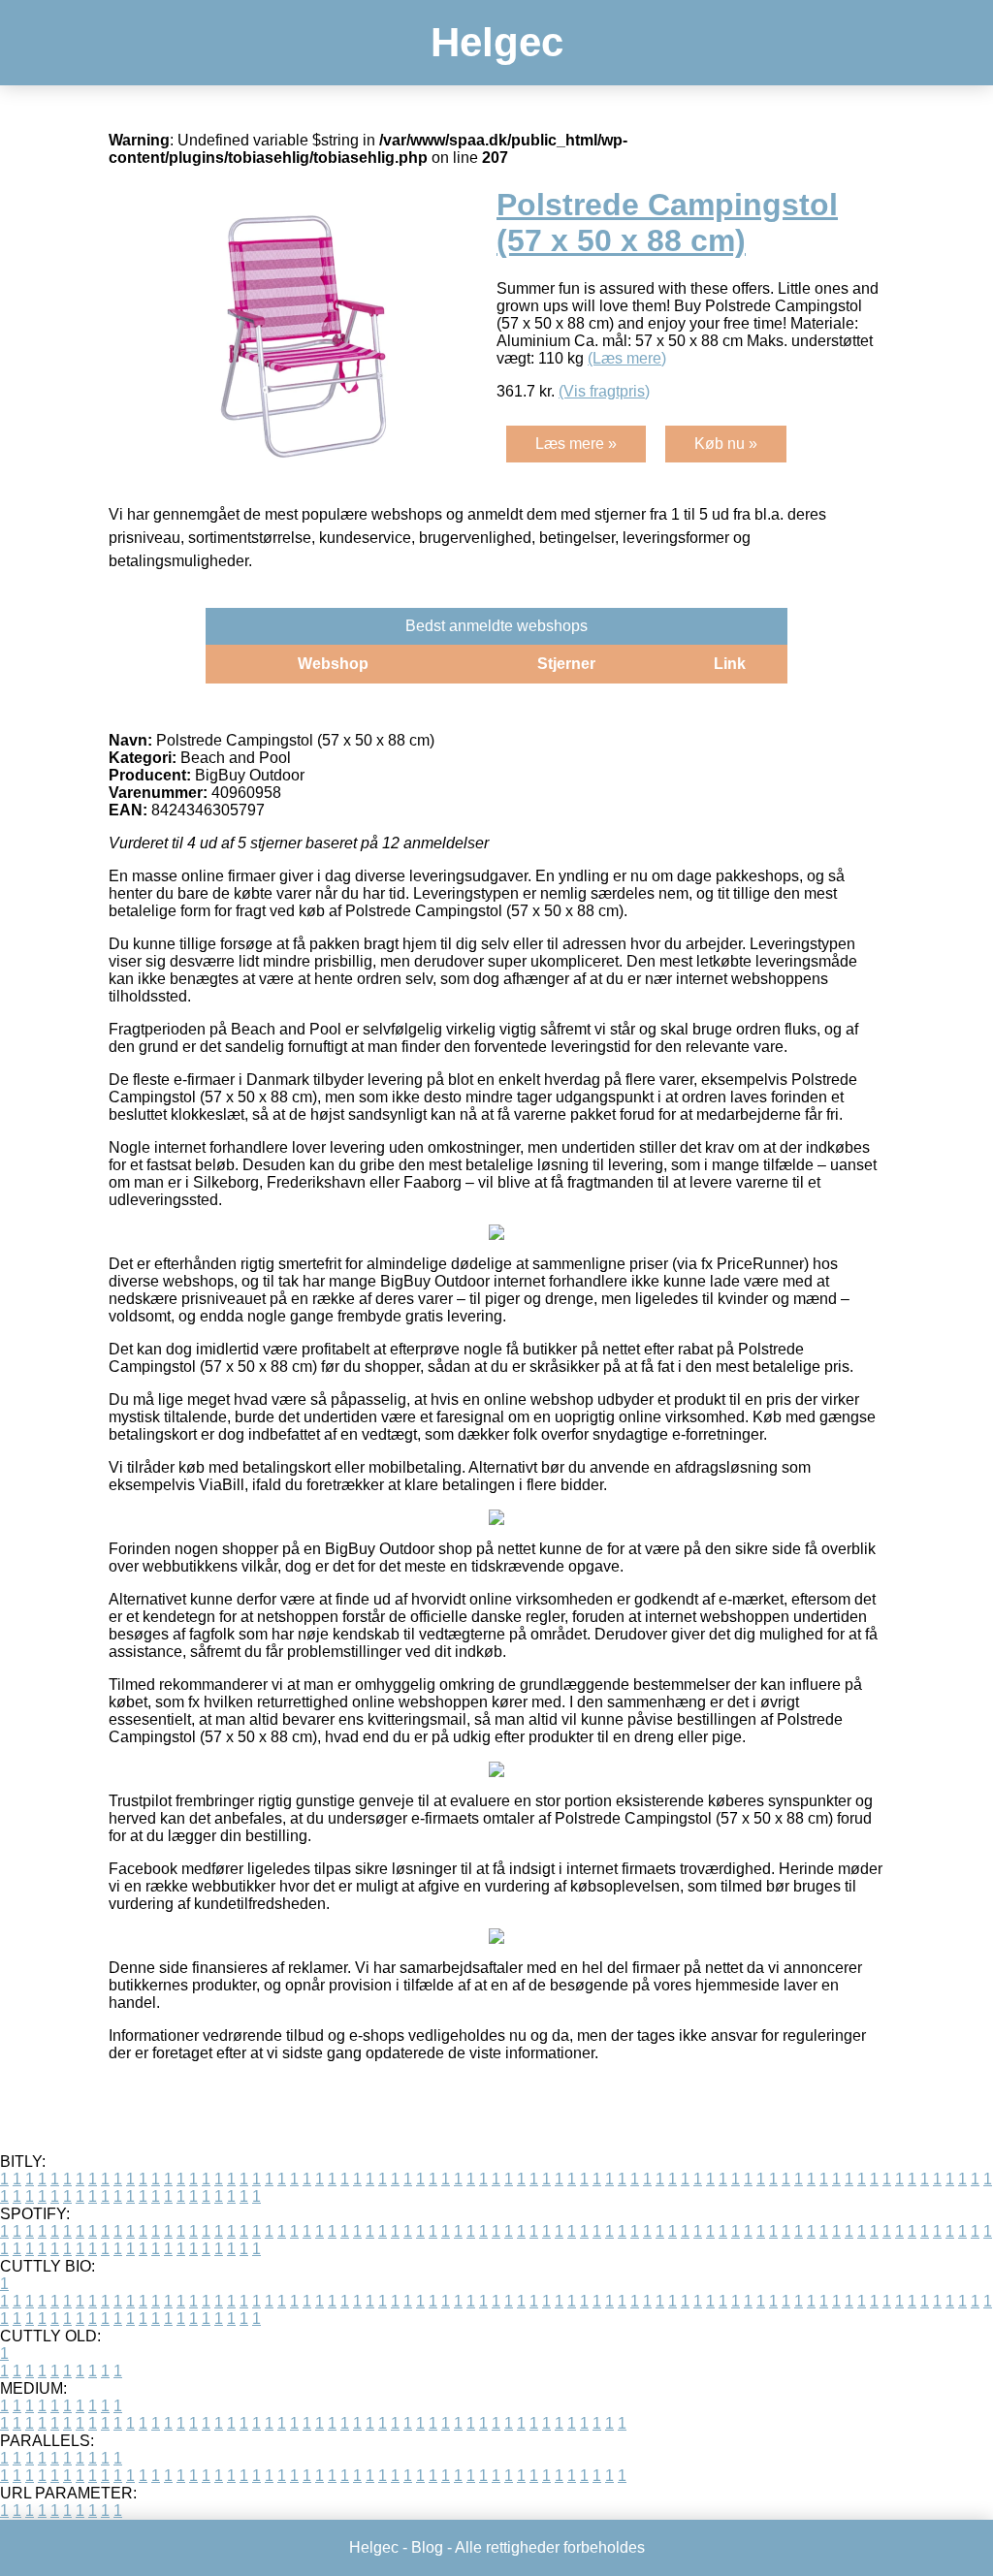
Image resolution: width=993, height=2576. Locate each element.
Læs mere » (576, 444)
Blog (427, 2547)
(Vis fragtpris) (604, 391)
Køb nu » (726, 444)
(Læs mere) (627, 358)
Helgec (497, 42)
